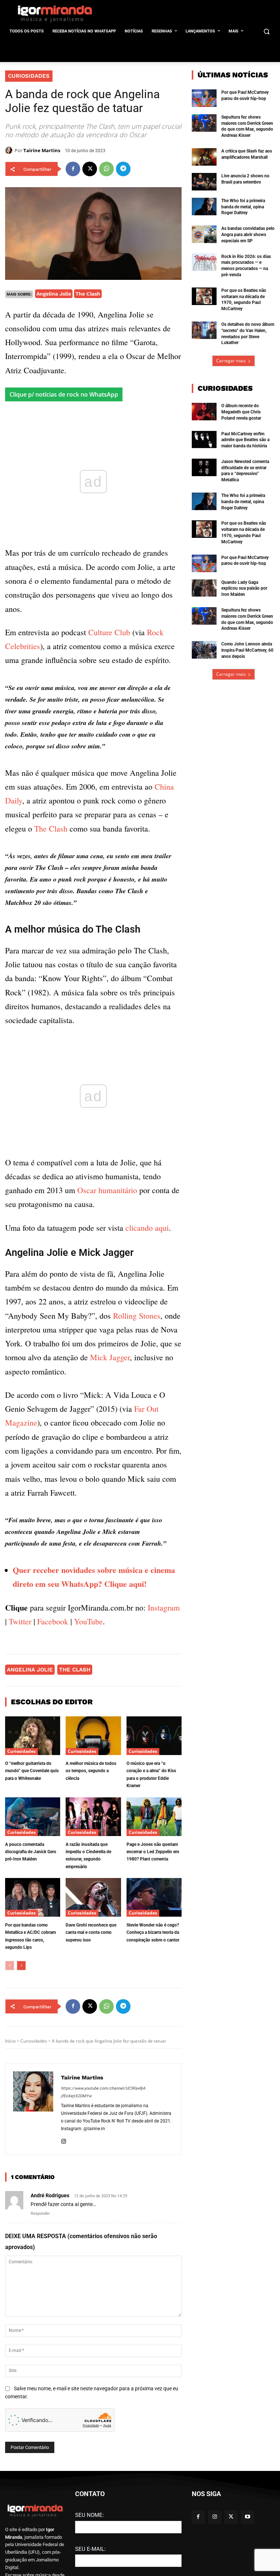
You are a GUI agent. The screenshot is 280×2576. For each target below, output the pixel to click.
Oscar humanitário (107, 1190)
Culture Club (109, 632)
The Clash (88, 294)
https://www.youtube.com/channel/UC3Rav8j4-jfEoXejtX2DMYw (103, 2092)
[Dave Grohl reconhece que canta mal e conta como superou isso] (93, 1897)
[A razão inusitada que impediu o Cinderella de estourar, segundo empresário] (93, 1817)
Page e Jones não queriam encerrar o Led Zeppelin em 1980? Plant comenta (153, 1852)
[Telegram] (123, 169)
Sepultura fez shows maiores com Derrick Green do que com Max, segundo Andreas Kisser (247, 126)
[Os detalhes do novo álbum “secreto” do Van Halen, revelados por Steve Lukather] (204, 330)
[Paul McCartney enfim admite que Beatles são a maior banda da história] (204, 440)
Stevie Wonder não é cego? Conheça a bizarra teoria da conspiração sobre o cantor (153, 1933)
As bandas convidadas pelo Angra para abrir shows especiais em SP (248, 235)
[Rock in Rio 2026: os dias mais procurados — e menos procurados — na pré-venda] (204, 262)
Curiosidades (29, 76)
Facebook (53, 1621)
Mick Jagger (110, 1358)
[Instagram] (64, 2141)
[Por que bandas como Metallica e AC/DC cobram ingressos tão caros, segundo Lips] (33, 1897)
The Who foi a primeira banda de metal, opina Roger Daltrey (243, 207)
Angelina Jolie (54, 294)
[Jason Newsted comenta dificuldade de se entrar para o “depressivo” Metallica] (204, 467)
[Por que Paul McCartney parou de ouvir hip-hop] (204, 98)
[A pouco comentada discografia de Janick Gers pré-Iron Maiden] (33, 1817)
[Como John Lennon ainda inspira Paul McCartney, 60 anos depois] (204, 650)
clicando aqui (147, 1228)
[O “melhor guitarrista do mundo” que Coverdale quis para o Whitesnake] (33, 1736)
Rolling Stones (137, 1316)
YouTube (88, 1621)
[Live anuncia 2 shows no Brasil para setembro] (204, 182)
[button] (266, 32)
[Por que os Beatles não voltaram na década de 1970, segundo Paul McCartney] (204, 296)
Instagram (164, 1607)
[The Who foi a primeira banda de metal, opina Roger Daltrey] (204, 207)
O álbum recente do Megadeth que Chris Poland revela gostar (241, 412)
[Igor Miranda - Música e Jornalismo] (55, 14)
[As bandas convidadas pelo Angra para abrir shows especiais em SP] (204, 234)
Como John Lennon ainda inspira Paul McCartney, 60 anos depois (247, 650)
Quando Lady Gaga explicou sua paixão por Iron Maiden (244, 589)
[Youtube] (247, 2517)
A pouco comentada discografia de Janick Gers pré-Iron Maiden (31, 1852)
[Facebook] (73, 169)
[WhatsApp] (106, 169)
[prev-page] (10, 1966)
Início (10, 2041)
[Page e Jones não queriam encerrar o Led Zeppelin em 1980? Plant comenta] (154, 1817)
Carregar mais (231, 361)
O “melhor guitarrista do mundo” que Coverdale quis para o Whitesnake (32, 1771)
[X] (90, 169)
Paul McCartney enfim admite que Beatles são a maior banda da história (245, 440)
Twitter (20, 1621)
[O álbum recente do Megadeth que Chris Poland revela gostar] (204, 412)
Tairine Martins (42, 150)
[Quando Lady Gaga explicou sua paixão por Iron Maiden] (204, 588)
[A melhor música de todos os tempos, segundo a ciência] (93, 1736)
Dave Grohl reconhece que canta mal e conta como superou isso (91, 1933)
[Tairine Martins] (10, 150)
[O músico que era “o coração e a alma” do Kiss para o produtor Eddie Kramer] (154, 1736)
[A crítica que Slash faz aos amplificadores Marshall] (204, 157)
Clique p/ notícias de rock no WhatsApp (64, 394)
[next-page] (21, 1966)
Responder (40, 2213)
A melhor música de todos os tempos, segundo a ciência (91, 1771)
